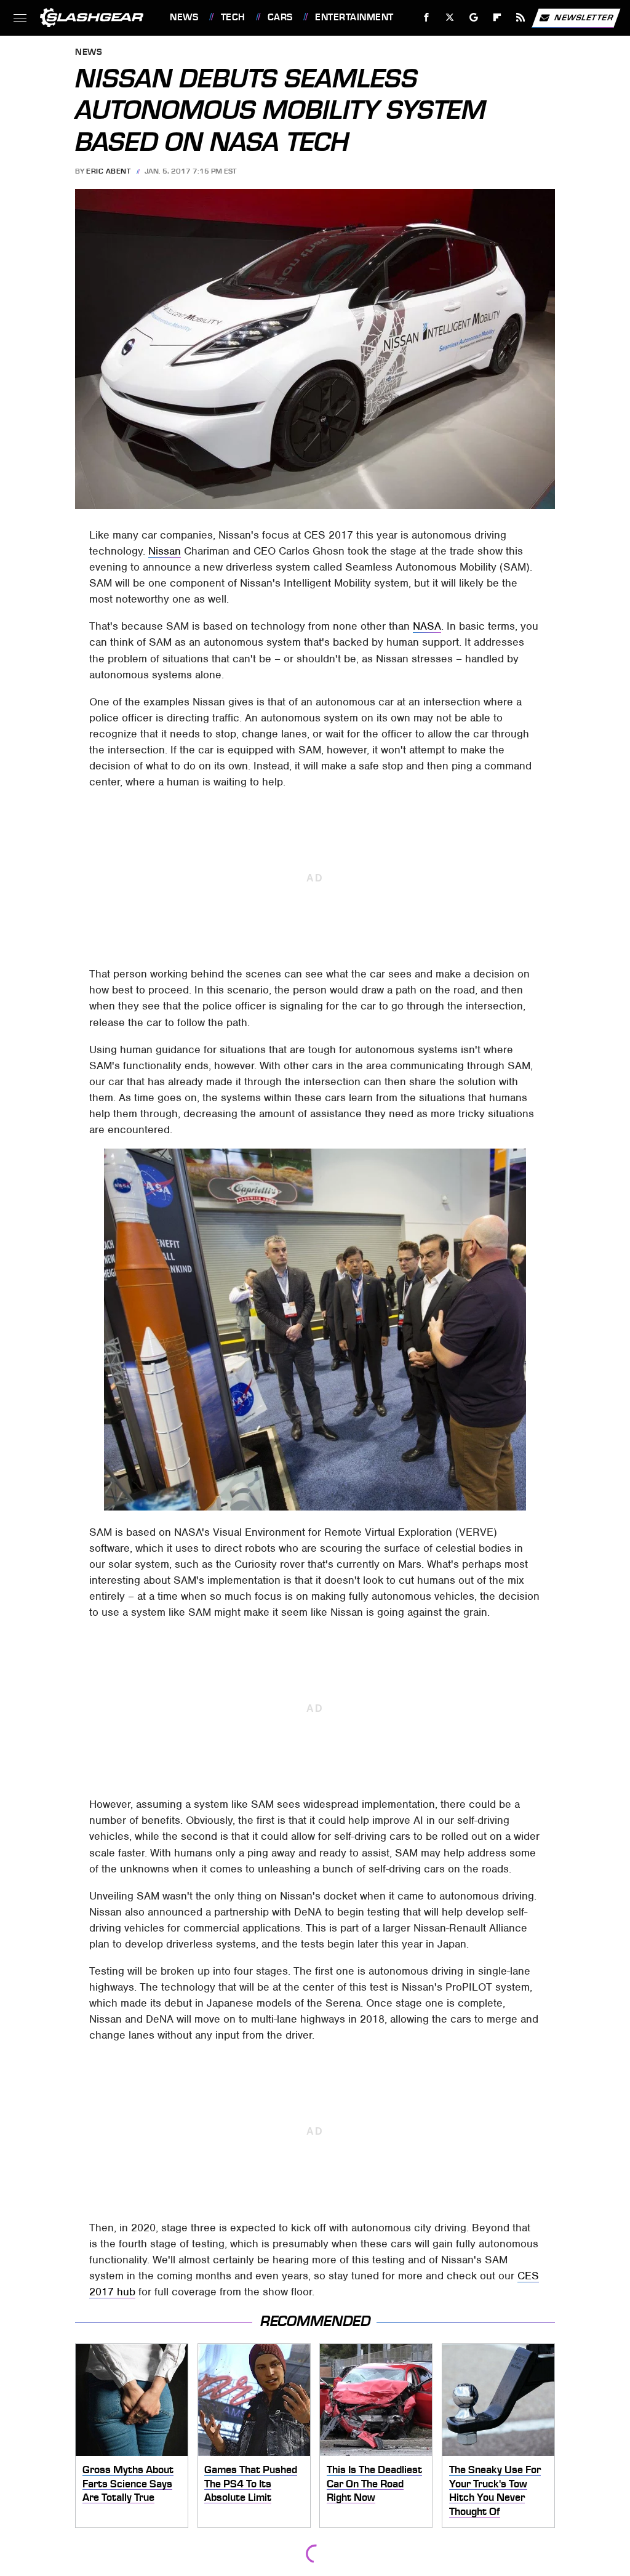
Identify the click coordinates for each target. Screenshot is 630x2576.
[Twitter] (450, 18)
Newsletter (584, 17)
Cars (280, 17)
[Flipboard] (497, 18)
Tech (233, 17)
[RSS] (521, 18)
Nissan (165, 551)
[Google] (474, 18)
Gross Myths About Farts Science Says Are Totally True (128, 2483)
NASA (427, 626)
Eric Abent (108, 171)
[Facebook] (427, 18)
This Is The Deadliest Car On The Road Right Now (374, 2483)
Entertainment (354, 17)
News (184, 17)
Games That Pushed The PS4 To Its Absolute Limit (251, 2483)
